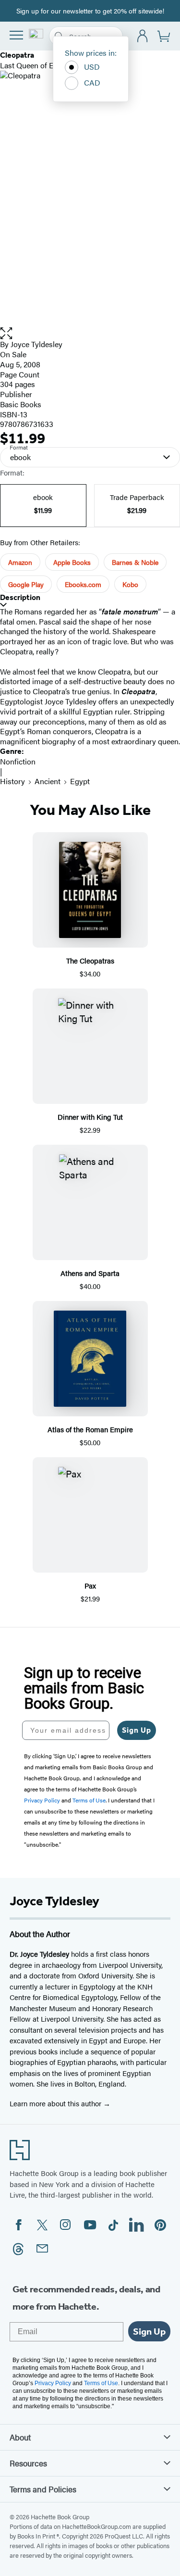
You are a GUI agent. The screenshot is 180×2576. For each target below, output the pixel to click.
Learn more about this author (56, 2103)
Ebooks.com (83, 584)
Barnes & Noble (135, 562)
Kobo (130, 584)
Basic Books (21, 404)
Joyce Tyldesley (36, 344)
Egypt (80, 781)
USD (92, 67)
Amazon (20, 562)
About (20, 2437)
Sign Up (137, 1730)
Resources (28, 2463)
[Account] (143, 36)
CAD (92, 82)
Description (20, 597)
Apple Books (72, 562)
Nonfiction (18, 761)
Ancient (48, 781)
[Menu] (16, 35)
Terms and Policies (43, 2489)
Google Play (26, 584)
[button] (90, 333)
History (12, 781)
